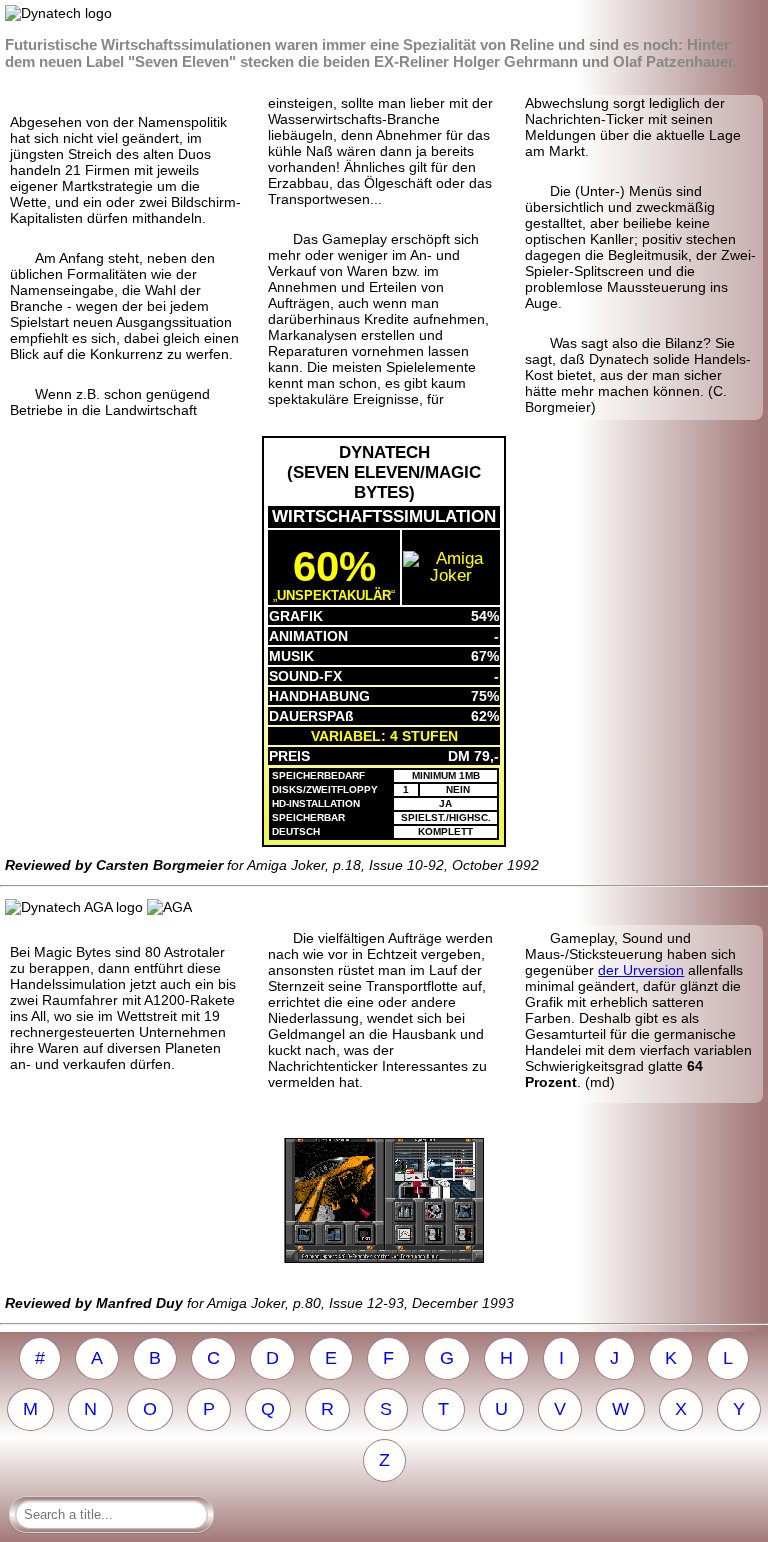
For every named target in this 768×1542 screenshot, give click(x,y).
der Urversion (641, 970)
